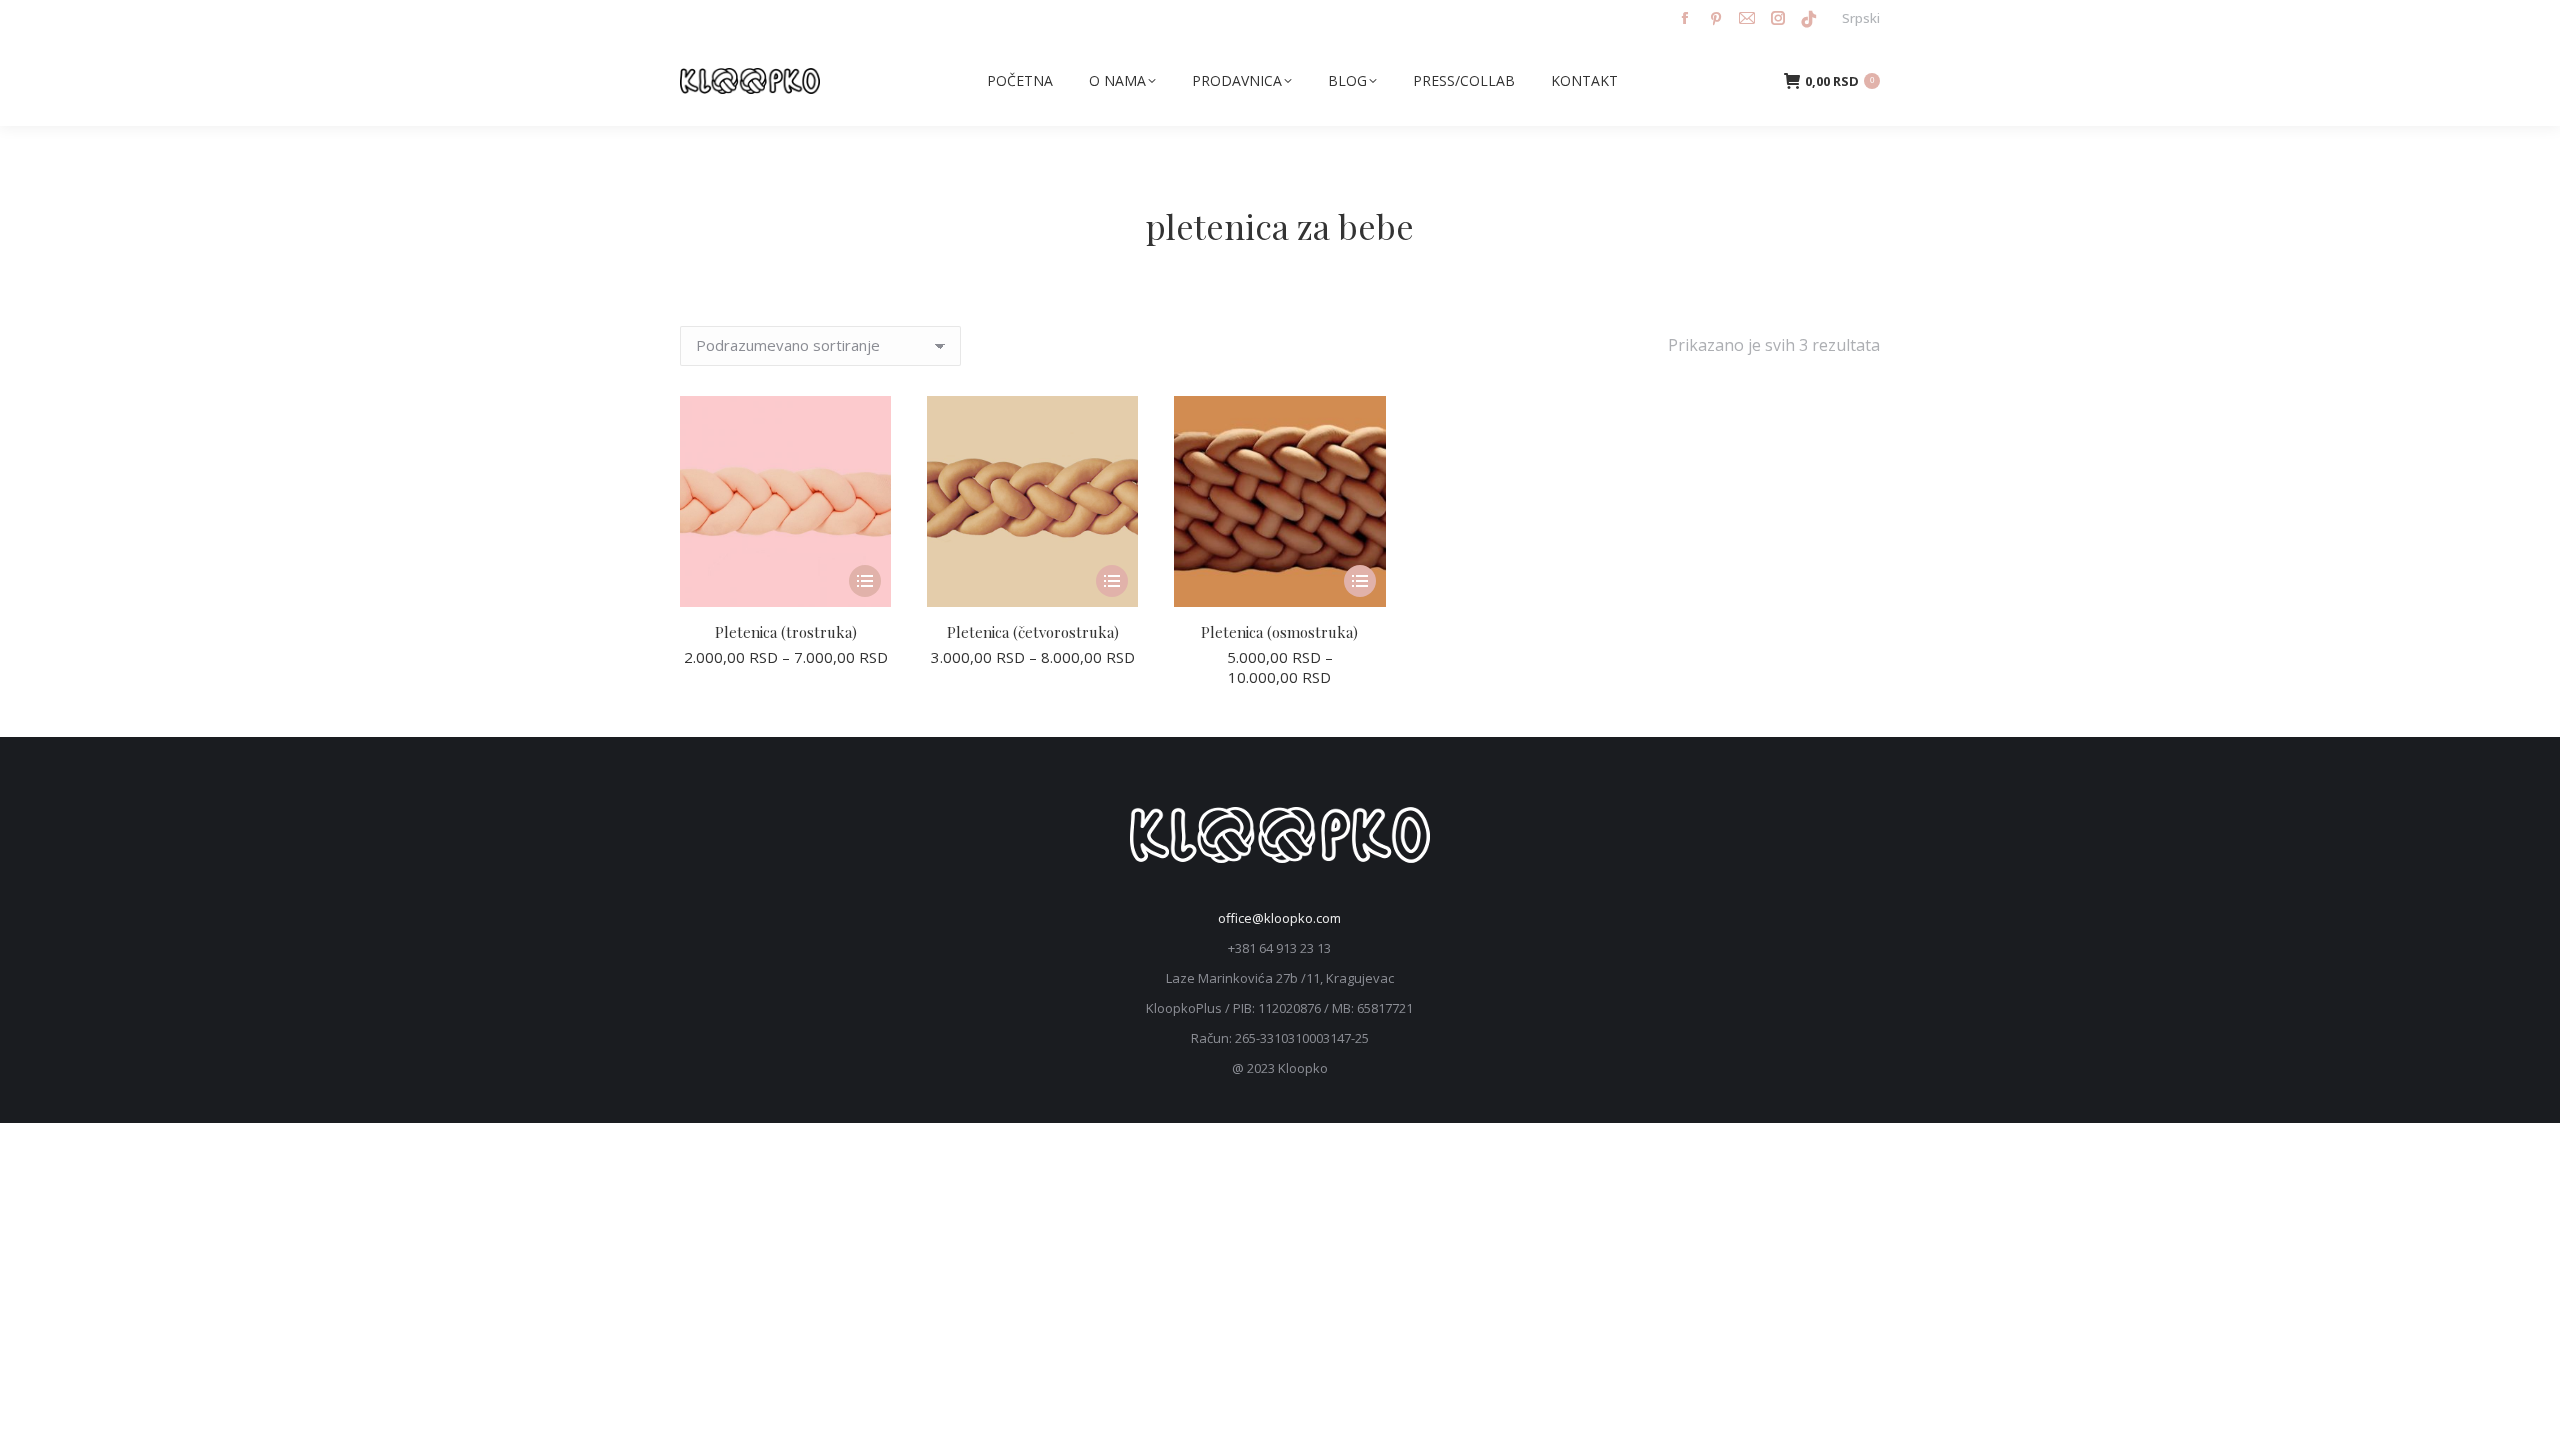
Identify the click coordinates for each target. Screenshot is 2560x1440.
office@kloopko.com (1279, 918)
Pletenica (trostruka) (786, 632)
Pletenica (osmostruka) (1279, 632)
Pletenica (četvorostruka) (1033, 632)
